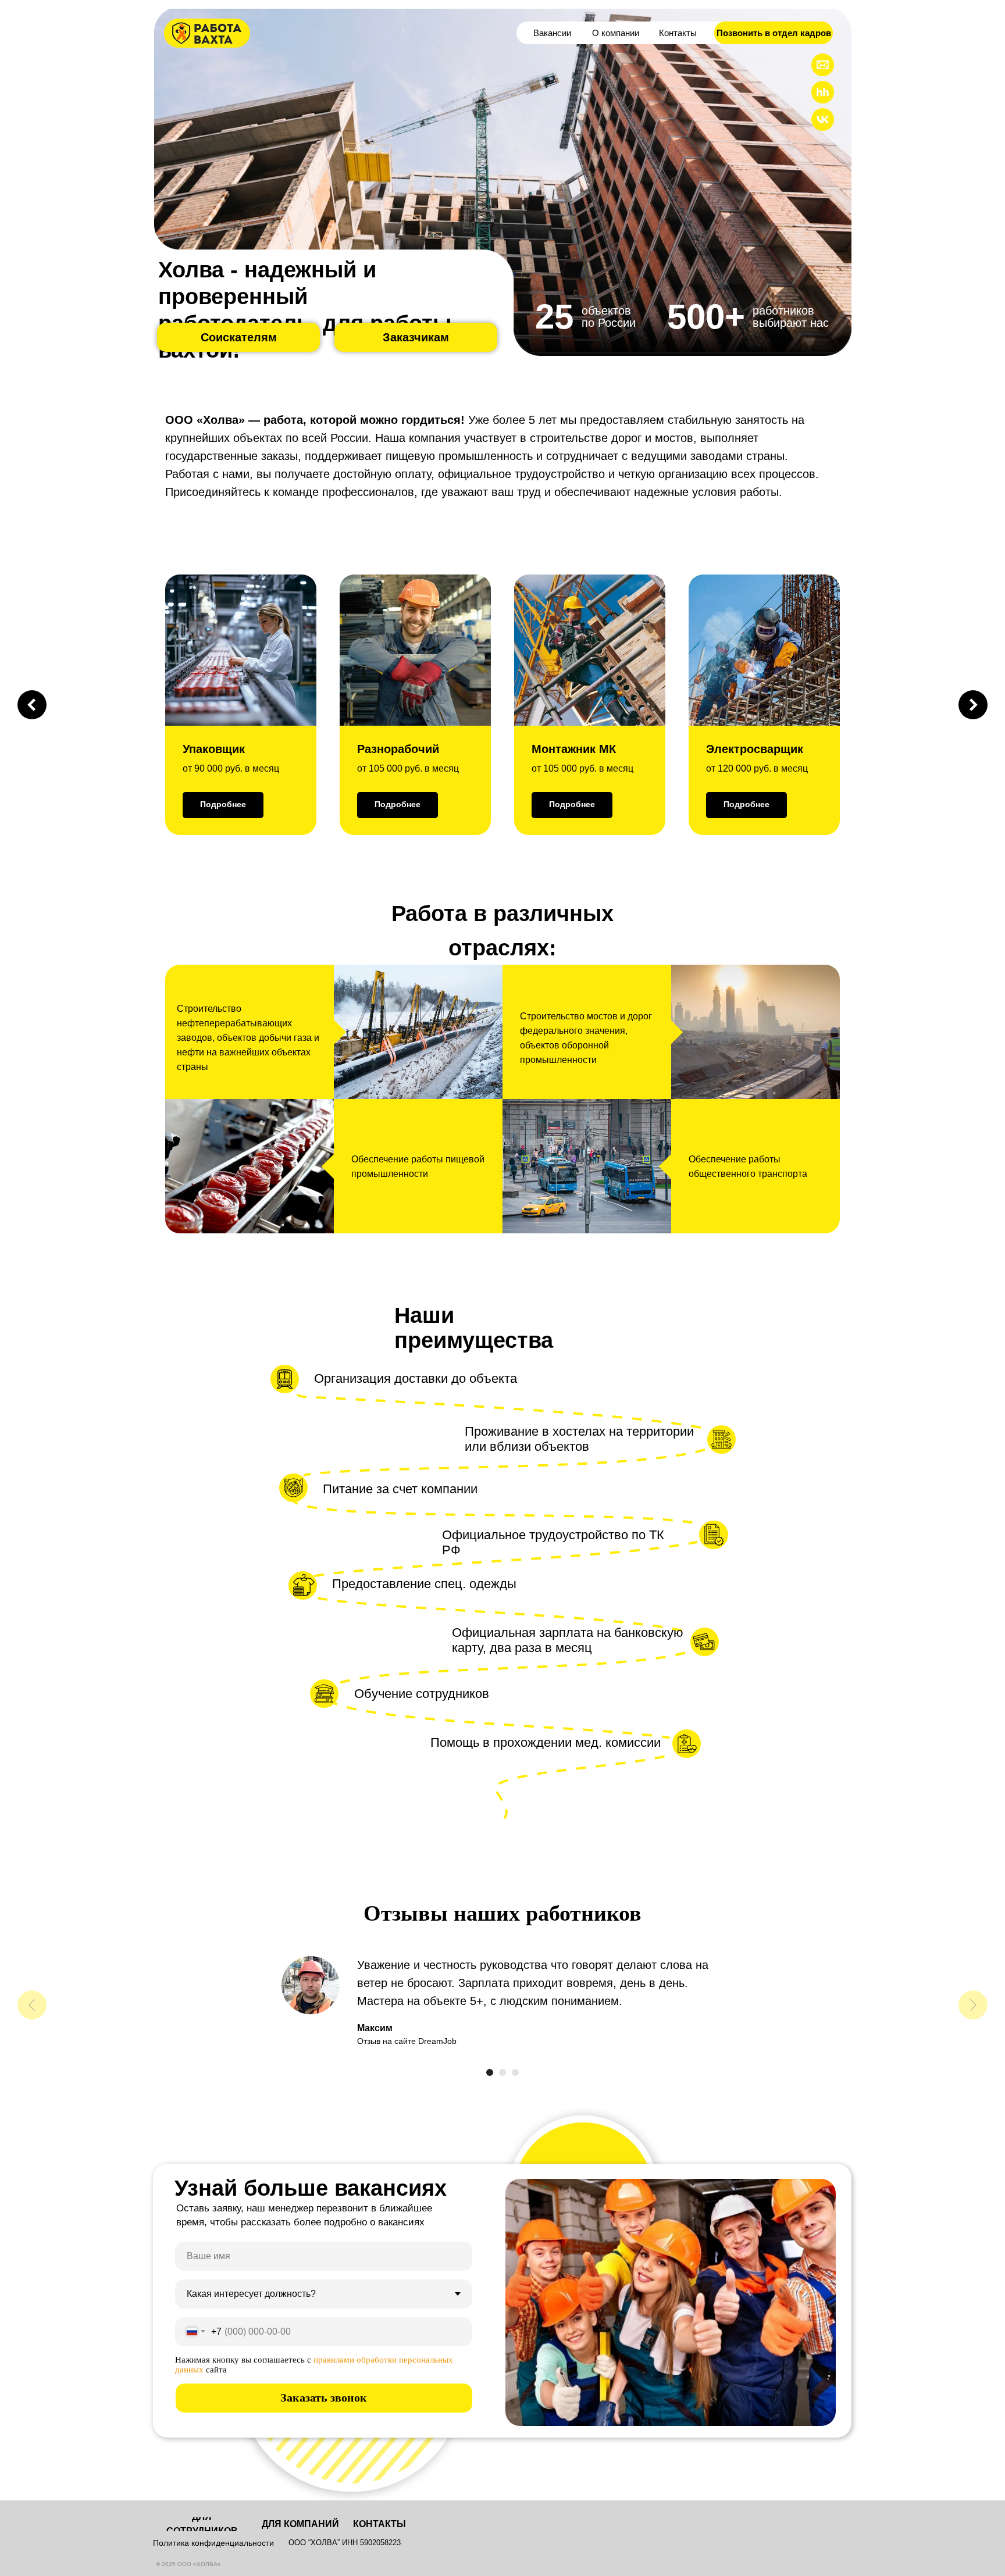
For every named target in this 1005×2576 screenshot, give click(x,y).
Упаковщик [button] (214, 749)
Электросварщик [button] (755, 749)
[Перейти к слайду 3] (515, 2072)
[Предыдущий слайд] (32, 705)
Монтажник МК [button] (574, 749)
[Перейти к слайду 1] (490, 2072)
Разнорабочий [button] (398, 749)
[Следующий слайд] (973, 705)
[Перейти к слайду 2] (502, 2072)
